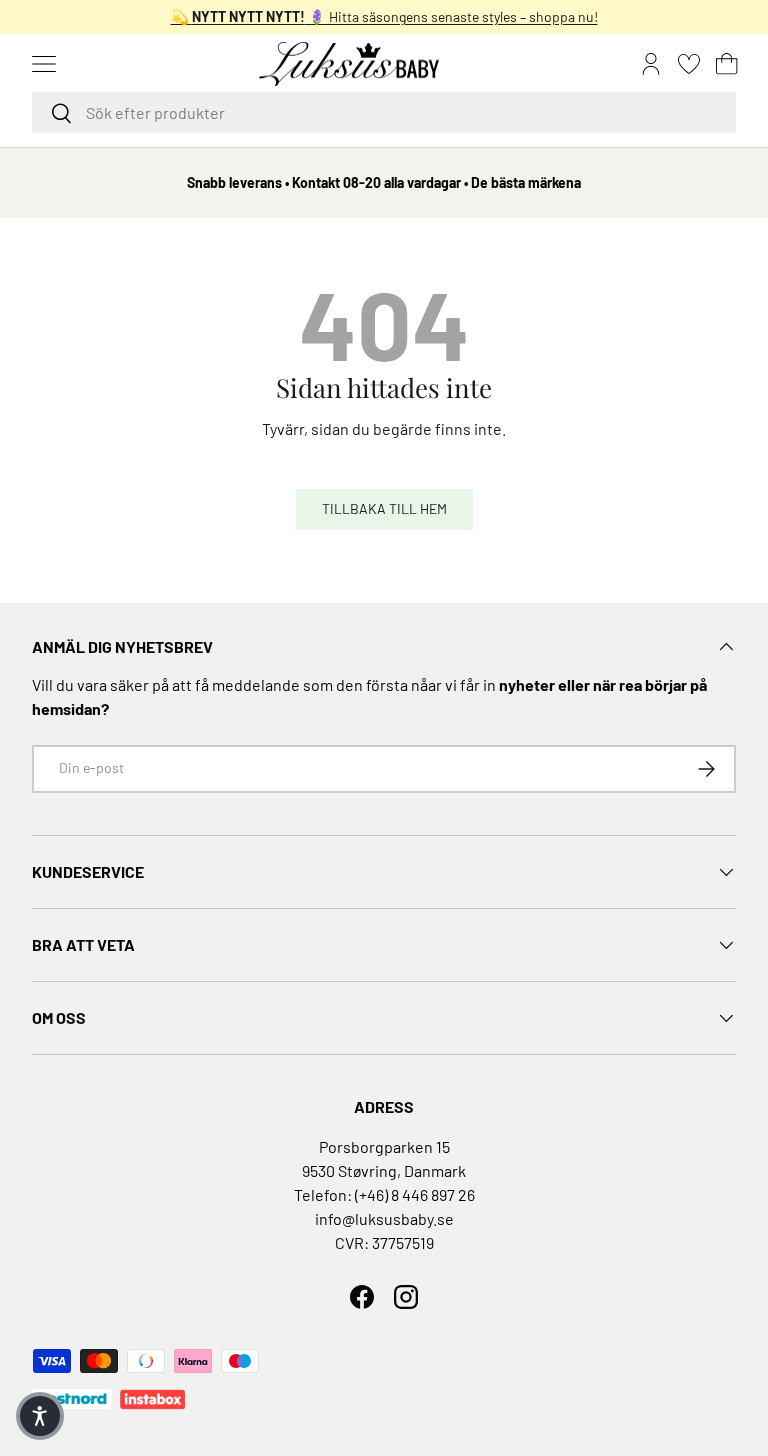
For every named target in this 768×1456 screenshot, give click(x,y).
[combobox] (384, 112)
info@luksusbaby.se (384, 1218)
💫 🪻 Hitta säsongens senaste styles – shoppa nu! (384, 16)
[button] (727, 64)
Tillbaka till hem (384, 508)
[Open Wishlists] (689, 64)
